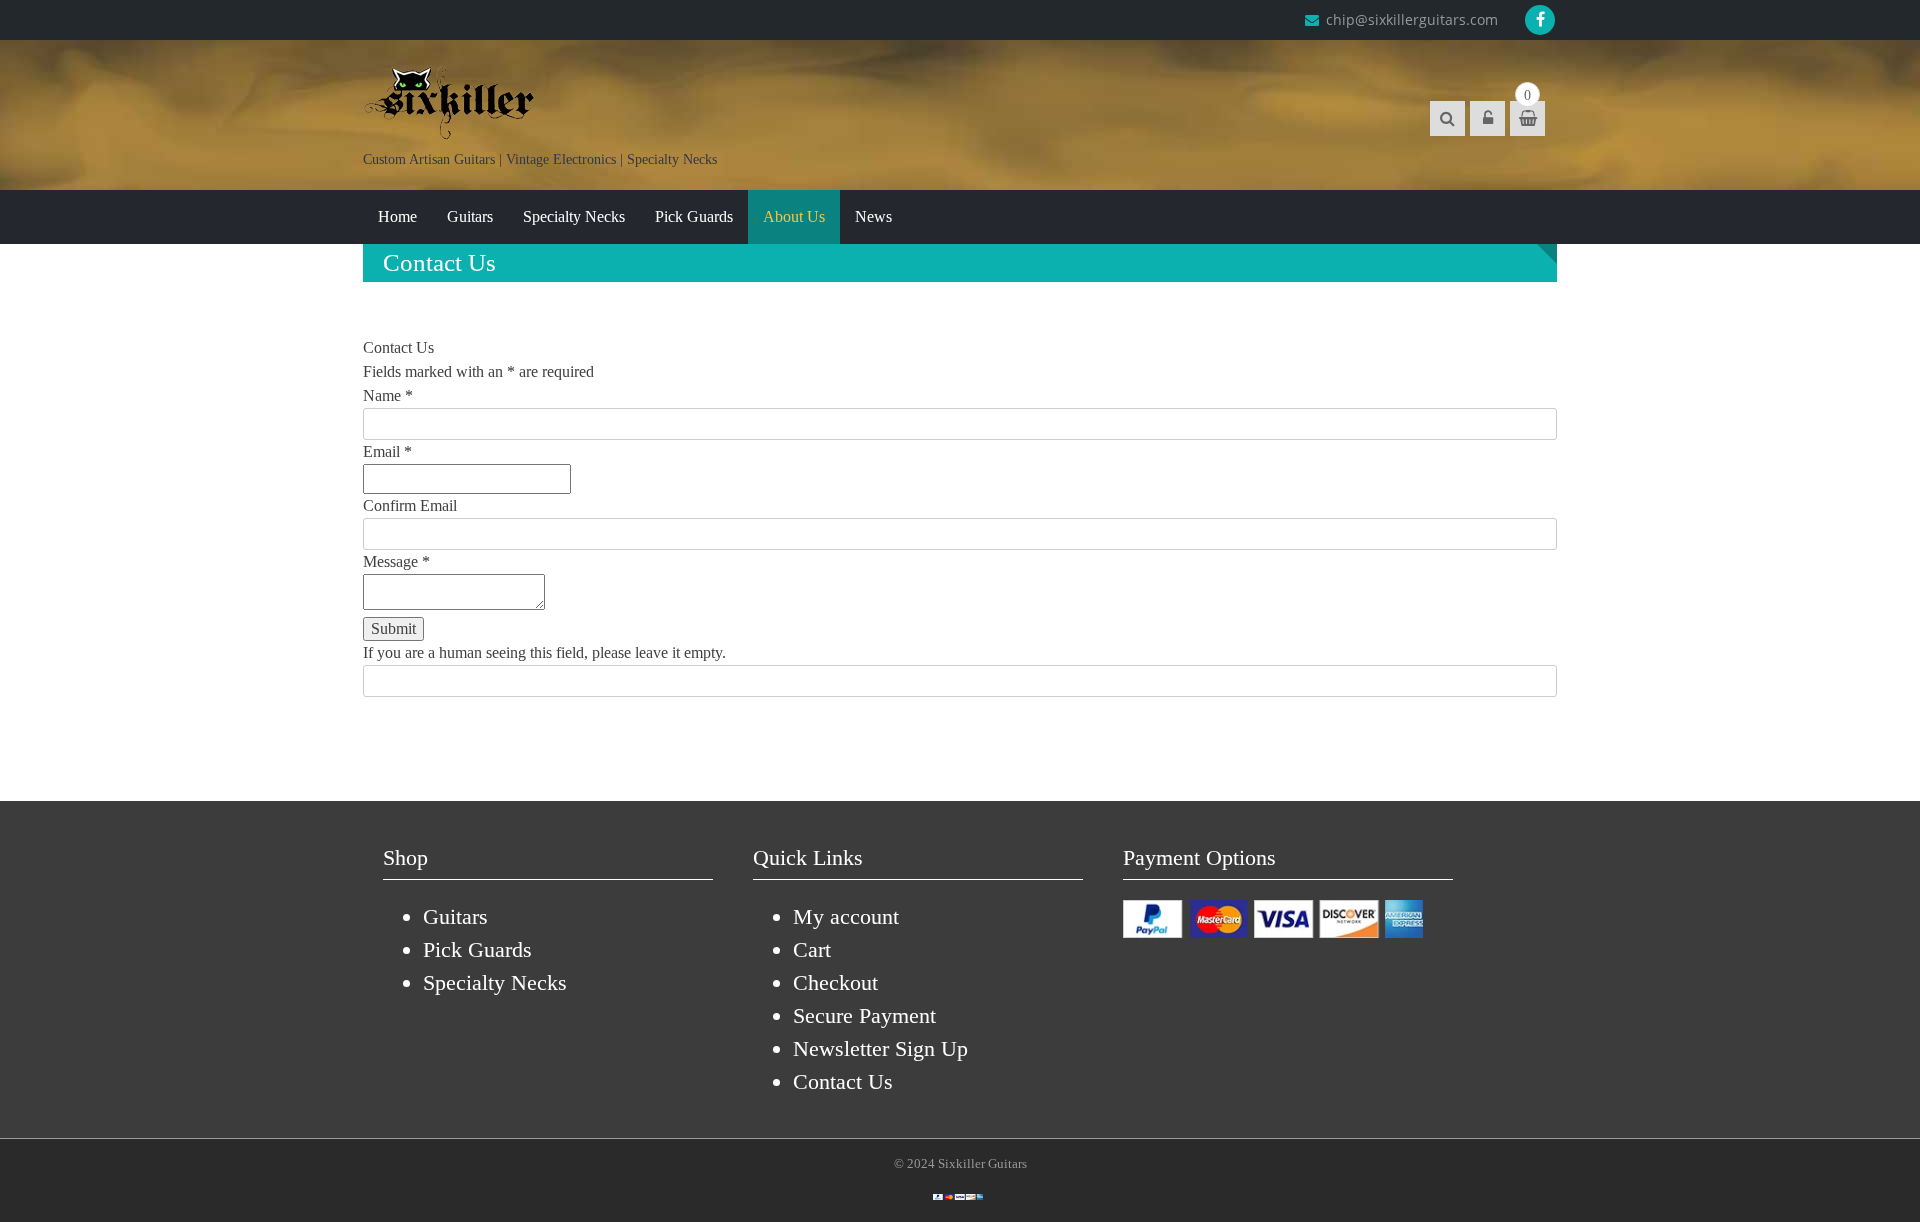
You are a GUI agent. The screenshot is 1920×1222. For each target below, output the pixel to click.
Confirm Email (410, 505)
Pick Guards (694, 216)
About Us (794, 216)
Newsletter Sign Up (880, 1048)
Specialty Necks (574, 216)
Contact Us (843, 1081)
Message (396, 561)
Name (388, 395)
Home (397, 216)
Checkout (835, 982)
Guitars (470, 216)
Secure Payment (864, 1015)
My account (846, 916)
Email (387, 451)
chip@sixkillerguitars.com (1410, 19)
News (873, 216)
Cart (812, 949)
